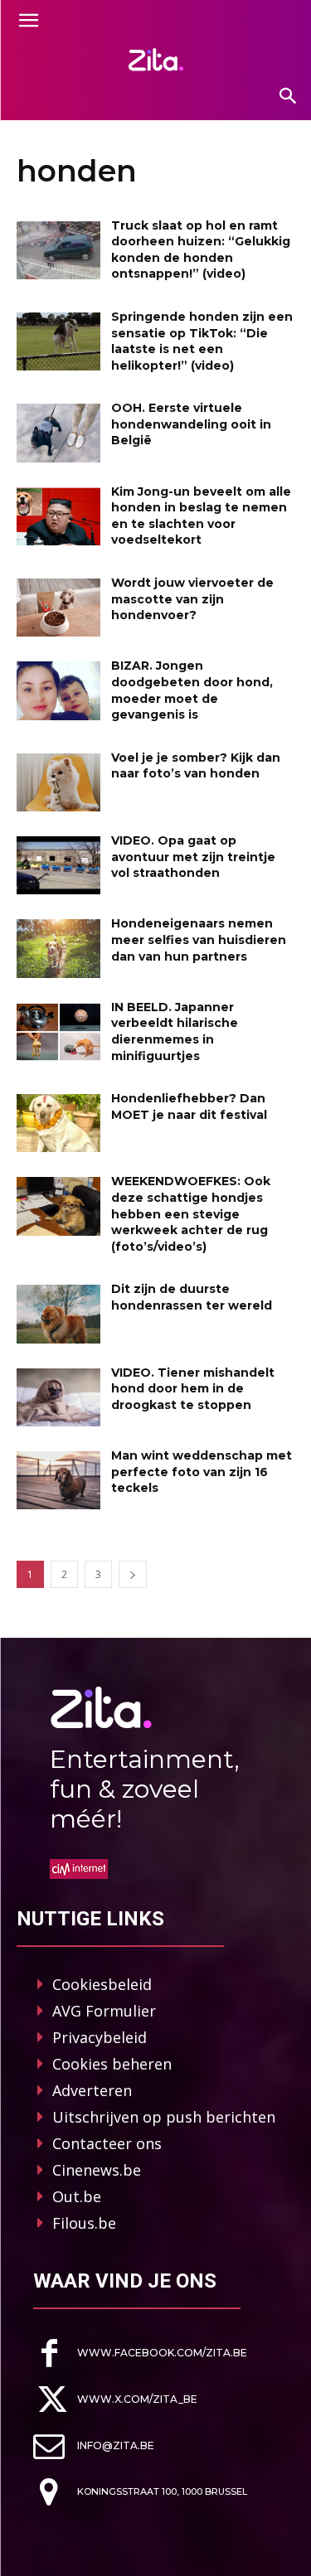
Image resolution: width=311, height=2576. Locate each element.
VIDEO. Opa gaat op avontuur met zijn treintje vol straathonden (193, 857)
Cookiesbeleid (102, 1984)
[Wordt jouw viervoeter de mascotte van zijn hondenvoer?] (58, 608)
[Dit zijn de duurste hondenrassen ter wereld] (58, 1314)
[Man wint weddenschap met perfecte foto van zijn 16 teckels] (58, 1480)
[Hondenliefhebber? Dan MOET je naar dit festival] (58, 1123)
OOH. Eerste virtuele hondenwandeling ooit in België (191, 424)
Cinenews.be (97, 2170)
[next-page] (133, 1574)
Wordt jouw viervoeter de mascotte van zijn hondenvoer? (192, 599)
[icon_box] (140, 2353)
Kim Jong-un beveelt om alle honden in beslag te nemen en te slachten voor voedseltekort (201, 516)
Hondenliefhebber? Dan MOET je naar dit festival (189, 1106)
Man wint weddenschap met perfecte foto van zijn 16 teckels (202, 1472)
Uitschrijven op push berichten (164, 2117)
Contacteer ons (107, 2143)
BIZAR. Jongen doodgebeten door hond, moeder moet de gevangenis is (192, 690)
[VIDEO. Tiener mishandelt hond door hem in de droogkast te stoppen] (58, 1397)
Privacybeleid (100, 2037)
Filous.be (84, 2223)
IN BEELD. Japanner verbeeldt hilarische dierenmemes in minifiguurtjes (175, 1031)
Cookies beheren (112, 2064)
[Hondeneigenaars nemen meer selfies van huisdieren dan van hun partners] (58, 948)
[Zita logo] (155, 60)
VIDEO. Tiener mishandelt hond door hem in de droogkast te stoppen (193, 1389)
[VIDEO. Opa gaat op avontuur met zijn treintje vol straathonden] (58, 865)
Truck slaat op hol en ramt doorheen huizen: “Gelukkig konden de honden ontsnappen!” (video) (201, 250)
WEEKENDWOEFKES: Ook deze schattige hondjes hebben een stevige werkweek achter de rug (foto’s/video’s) (191, 1213)
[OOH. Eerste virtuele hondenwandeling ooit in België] (58, 433)
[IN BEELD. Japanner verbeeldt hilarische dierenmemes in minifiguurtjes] (58, 1032)
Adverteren (92, 2090)
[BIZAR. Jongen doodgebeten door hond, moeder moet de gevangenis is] (58, 690)
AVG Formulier (104, 2011)
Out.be (77, 2196)
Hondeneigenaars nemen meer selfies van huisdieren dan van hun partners (199, 939)
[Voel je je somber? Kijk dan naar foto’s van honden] (58, 782)
